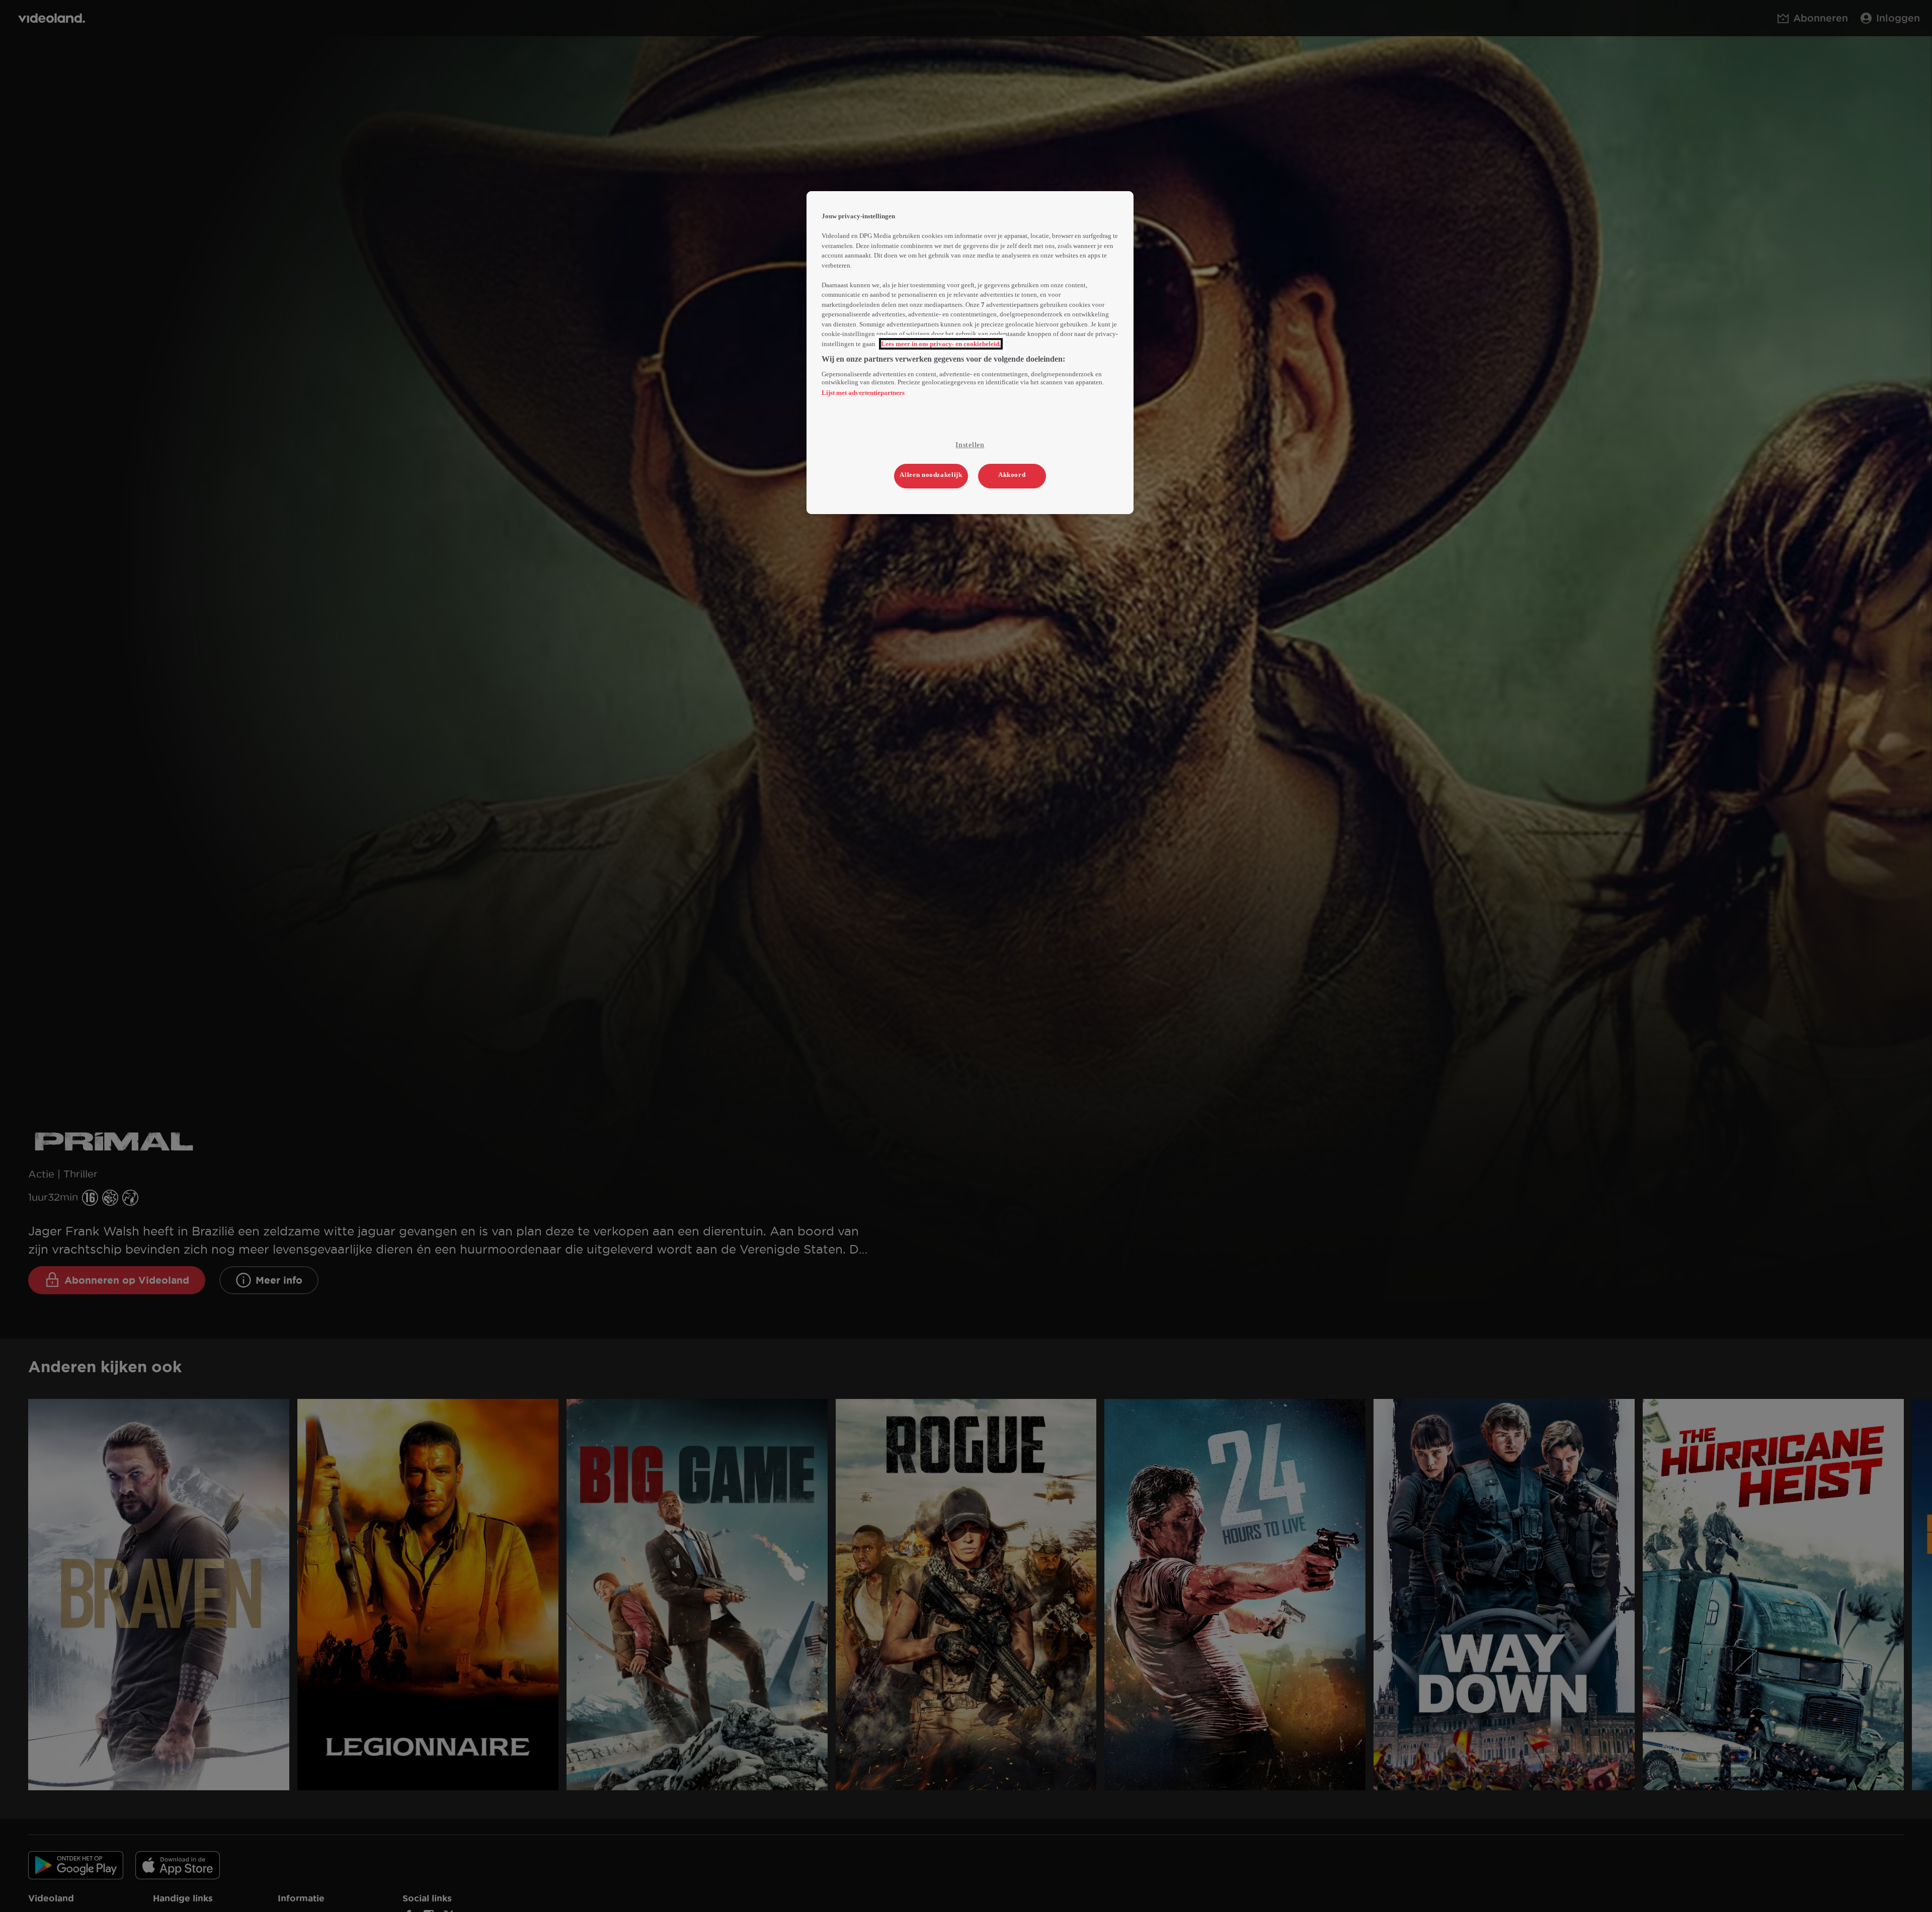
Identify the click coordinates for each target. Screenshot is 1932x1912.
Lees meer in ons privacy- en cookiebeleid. (941, 344)
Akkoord (1012, 475)
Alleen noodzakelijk (931, 475)
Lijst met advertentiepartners (863, 393)
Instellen (970, 445)
